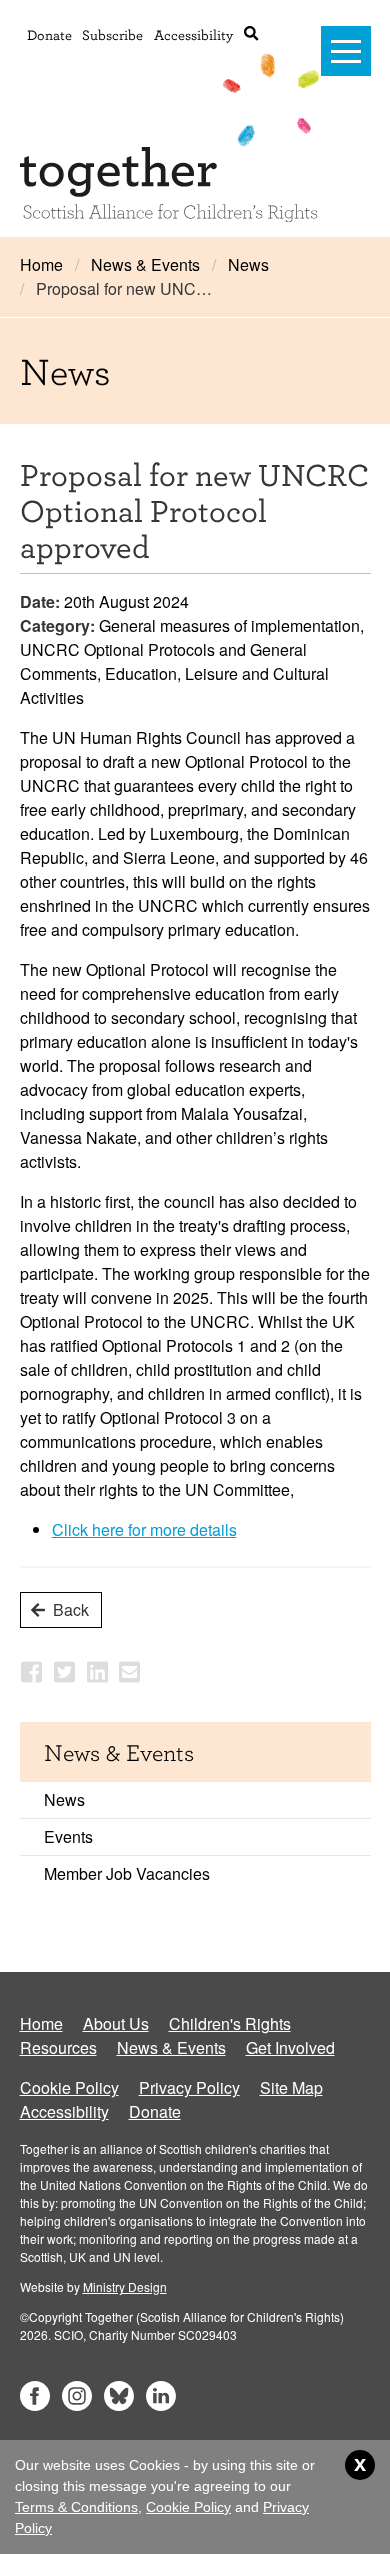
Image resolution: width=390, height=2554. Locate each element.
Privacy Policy (189, 2087)
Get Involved (290, 2047)
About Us (116, 2023)
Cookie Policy (69, 2087)
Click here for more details (144, 1529)
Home (41, 264)
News (248, 264)
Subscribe (112, 34)
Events (68, 1836)
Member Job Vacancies (127, 1873)
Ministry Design (125, 2286)
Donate (49, 34)
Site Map (291, 2087)
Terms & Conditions (76, 2507)
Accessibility (193, 34)
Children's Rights (230, 2023)
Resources (58, 2047)
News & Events (145, 264)
